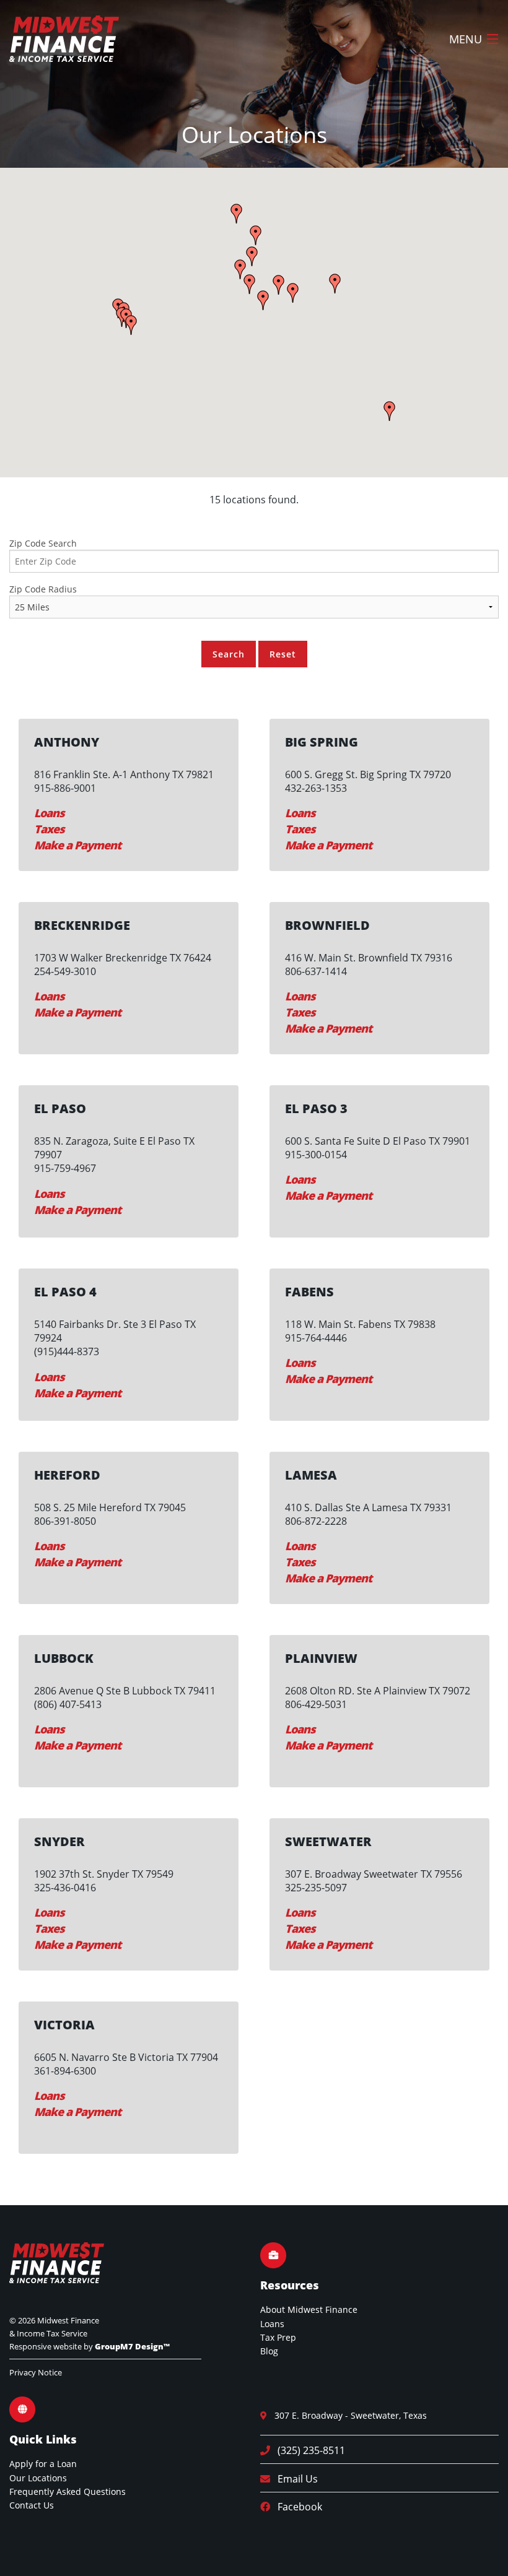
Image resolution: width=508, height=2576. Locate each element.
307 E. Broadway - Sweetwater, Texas (347, 2415)
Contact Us (32, 2505)
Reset (283, 654)
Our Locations (38, 2478)
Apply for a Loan (43, 2464)
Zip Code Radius (43, 589)
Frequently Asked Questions (68, 2491)
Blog (269, 2351)
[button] (263, 300)
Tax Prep (278, 2337)
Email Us (294, 2479)
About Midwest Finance (309, 2309)
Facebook (296, 2507)
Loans (49, 813)
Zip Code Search (43, 543)
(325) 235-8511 (308, 2450)
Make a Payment (77, 845)
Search (229, 654)
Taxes (49, 829)
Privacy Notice (36, 2372)
